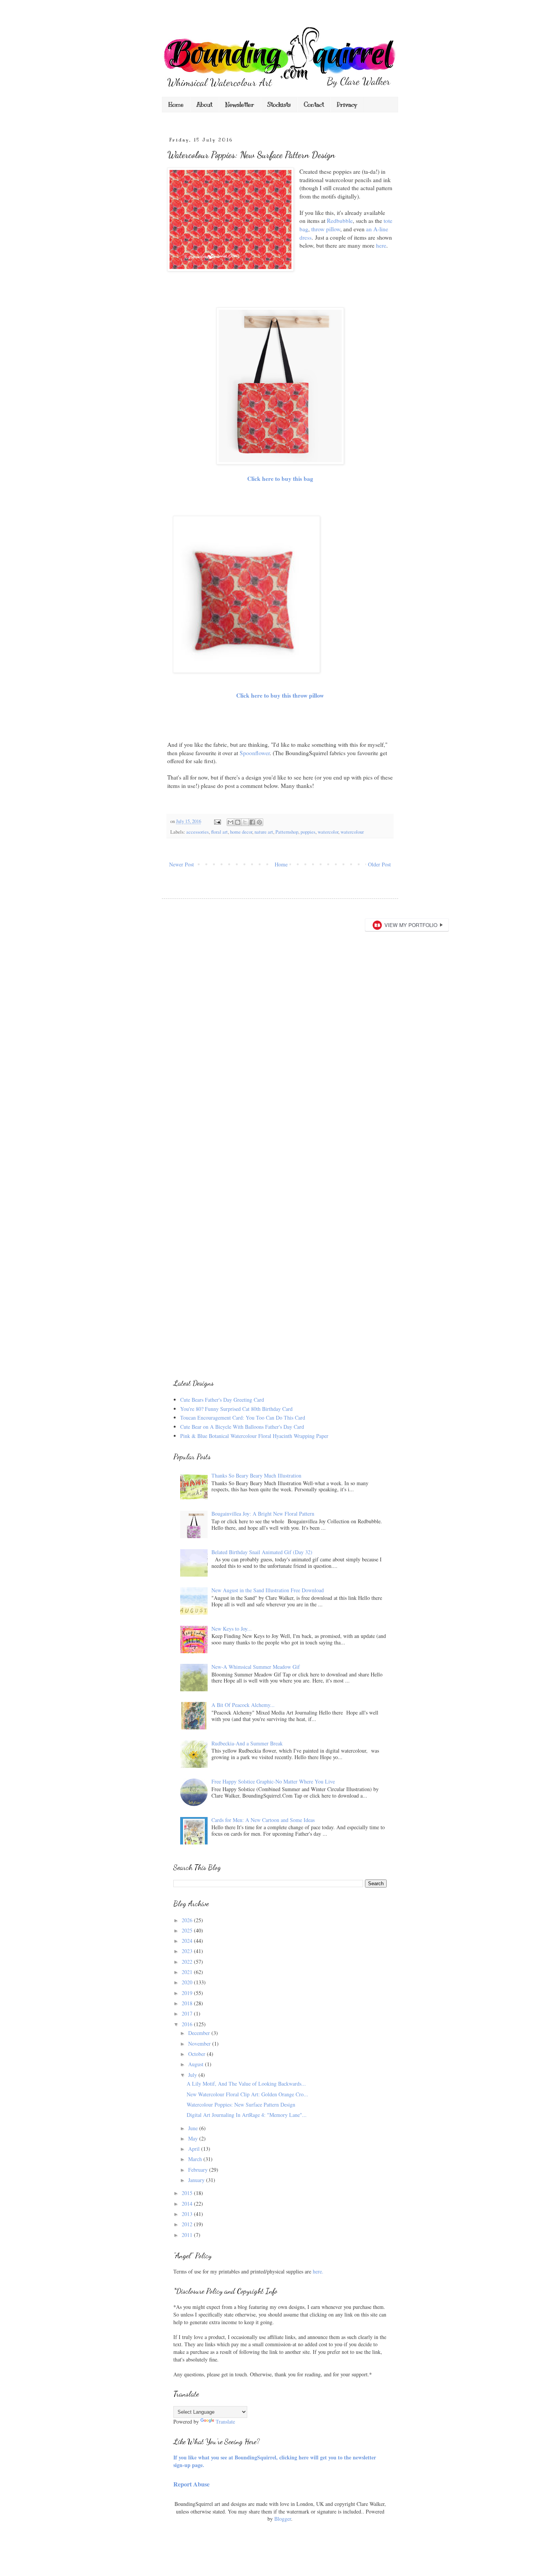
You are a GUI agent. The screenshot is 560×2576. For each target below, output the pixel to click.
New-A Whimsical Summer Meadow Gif (256, 1667)
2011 (188, 2235)
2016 (188, 2024)
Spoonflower (255, 753)
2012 (188, 2224)
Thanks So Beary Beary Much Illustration (256, 1475)
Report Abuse (191, 2484)
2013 (188, 2214)
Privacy (347, 105)
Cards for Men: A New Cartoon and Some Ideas (263, 1820)
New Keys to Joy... (232, 1629)
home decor (241, 832)
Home (176, 105)
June (194, 2128)
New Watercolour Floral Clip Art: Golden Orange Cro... (247, 2094)
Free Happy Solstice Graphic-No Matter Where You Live (273, 1781)
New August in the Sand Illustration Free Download (268, 1590)
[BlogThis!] (238, 822)
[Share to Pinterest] (259, 822)
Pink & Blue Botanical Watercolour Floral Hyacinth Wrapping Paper (254, 1436)
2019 (188, 1993)
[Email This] (230, 822)
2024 (188, 1941)
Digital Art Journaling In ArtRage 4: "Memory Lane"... (247, 2115)
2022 (188, 1962)
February (199, 2170)
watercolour (352, 832)
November (200, 2044)
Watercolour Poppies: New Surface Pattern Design (241, 2105)
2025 (188, 1930)
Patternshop (287, 832)
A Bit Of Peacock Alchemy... (243, 1705)
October (198, 2054)
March (196, 2159)
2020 (188, 1982)
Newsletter (240, 105)
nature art (264, 832)
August (197, 2064)
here (381, 245)
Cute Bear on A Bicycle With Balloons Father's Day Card (242, 1427)
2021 (188, 1972)
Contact (314, 105)
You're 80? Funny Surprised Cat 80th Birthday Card (236, 1409)
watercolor (328, 832)
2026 (188, 1920)
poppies (308, 832)
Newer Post (182, 864)
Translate (225, 2422)
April (195, 2149)
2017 (188, 2013)
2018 (188, 2003)
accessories (198, 832)
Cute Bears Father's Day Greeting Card (222, 1400)
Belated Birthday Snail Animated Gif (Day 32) (262, 1552)
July (193, 2075)
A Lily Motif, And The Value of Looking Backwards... (246, 2084)
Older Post (379, 864)
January (197, 2180)
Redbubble (340, 221)
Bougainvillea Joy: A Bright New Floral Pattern (263, 1514)
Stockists (279, 105)
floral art (219, 832)
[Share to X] (245, 822)
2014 (188, 2204)
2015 (188, 2193)
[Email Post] (217, 821)
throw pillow (326, 229)
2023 (188, 1951)
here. (318, 2271)
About (204, 105)
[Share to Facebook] (252, 822)
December (200, 2033)
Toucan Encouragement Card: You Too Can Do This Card (243, 1418)
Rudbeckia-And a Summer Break (247, 1743)
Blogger (283, 2519)
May (194, 2138)
